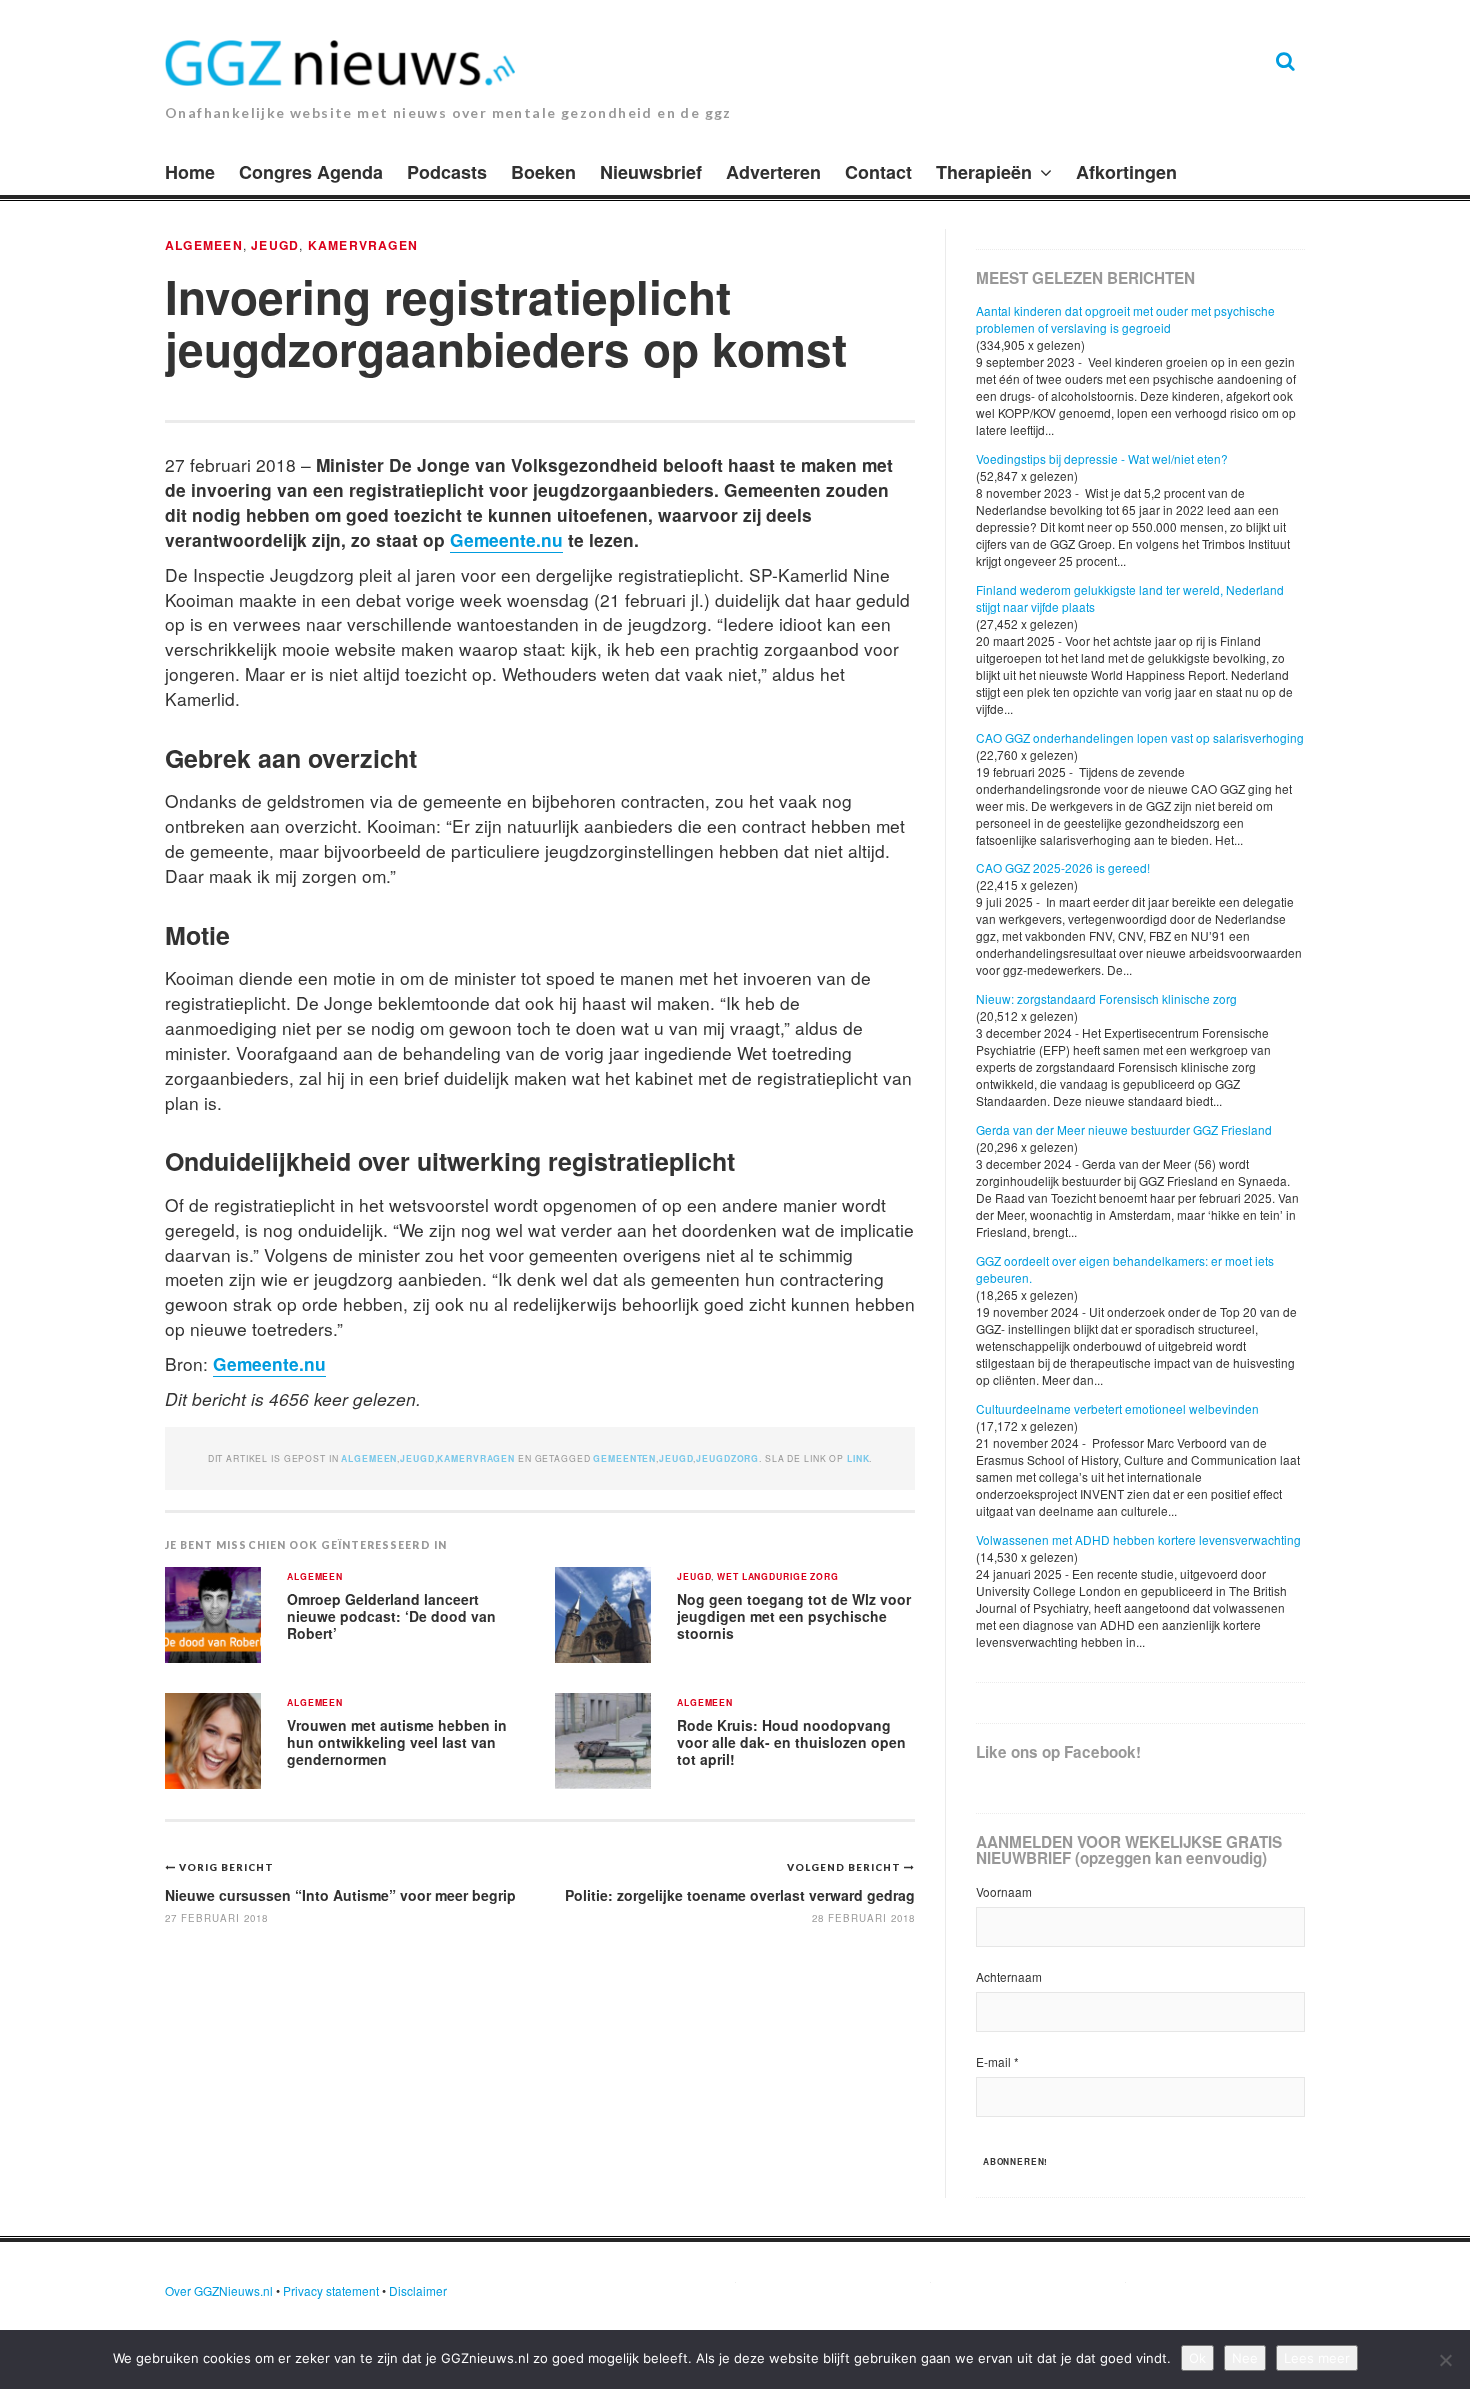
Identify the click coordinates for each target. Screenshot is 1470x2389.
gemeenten (624, 1458)
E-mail (997, 2061)
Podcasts (447, 172)
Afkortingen (1126, 172)
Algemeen (204, 245)
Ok (1197, 2358)
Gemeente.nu (506, 539)
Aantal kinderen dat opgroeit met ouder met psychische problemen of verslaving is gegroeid (1125, 319)
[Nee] (1445, 2360)
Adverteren (773, 172)
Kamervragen (363, 245)
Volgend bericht (845, 1867)
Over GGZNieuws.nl (219, 2290)
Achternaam (1009, 1976)
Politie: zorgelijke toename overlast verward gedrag (740, 1895)
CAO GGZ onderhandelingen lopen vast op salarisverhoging (1140, 737)
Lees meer (1317, 2358)
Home (190, 172)
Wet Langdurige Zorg (778, 1577)
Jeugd (275, 245)
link (858, 1458)
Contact (878, 172)
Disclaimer (418, 2290)
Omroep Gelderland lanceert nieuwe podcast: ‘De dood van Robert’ (391, 1615)
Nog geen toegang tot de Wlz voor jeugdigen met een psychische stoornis (794, 1615)
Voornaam (1004, 1891)
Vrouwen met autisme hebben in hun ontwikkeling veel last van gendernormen (397, 1741)
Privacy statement (331, 2290)
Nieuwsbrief (651, 172)
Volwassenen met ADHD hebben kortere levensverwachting (1138, 1539)
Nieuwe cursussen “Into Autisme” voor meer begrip (340, 1895)
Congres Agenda (311, 172)
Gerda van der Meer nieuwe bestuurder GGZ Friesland (1124, 1129)
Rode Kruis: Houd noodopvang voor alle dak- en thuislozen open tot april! (791, 1741)
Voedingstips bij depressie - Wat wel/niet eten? (1102, 458)
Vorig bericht (226, 1867)
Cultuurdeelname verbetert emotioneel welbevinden (1117, 1408)
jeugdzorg (727, 1458)
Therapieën (984, 172)
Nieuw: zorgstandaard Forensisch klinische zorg (1106, 998)
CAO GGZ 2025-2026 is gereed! (1063, 867)
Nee (1245, 2358)
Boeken (543, 172)
